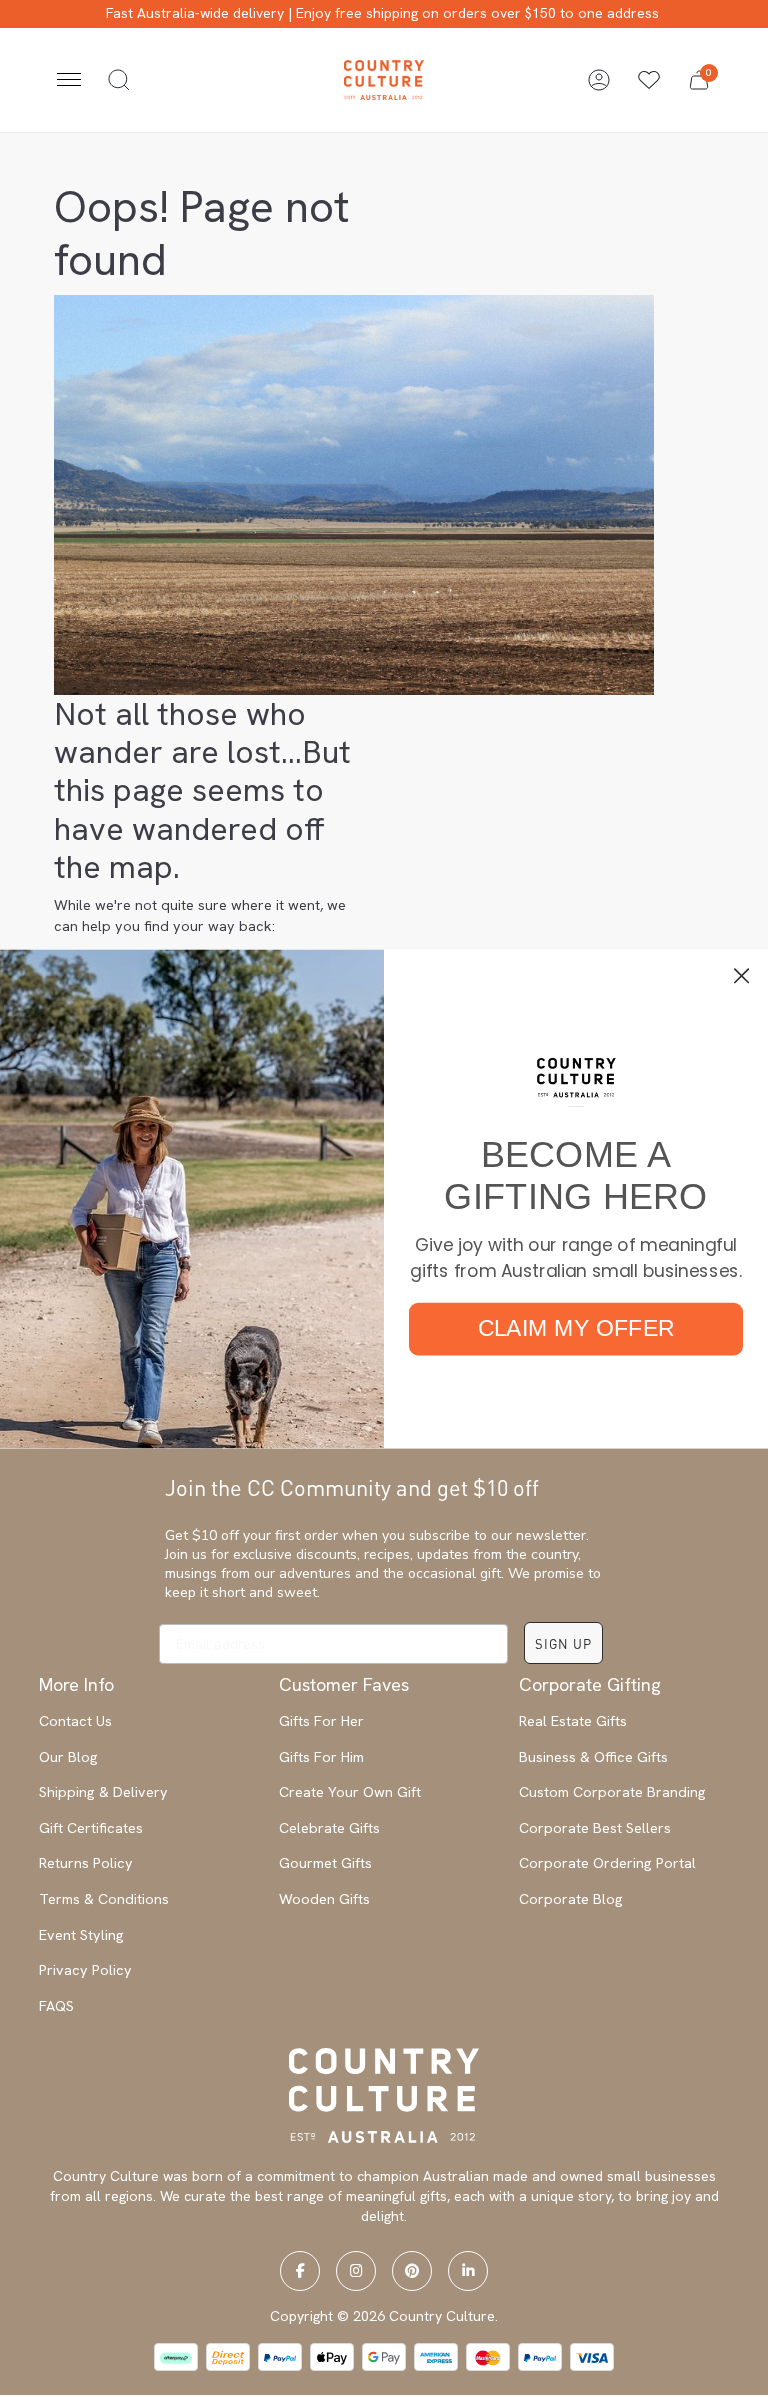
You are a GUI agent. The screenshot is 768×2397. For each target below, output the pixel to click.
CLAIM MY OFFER (576, 1328)
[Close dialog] (742, 976)
